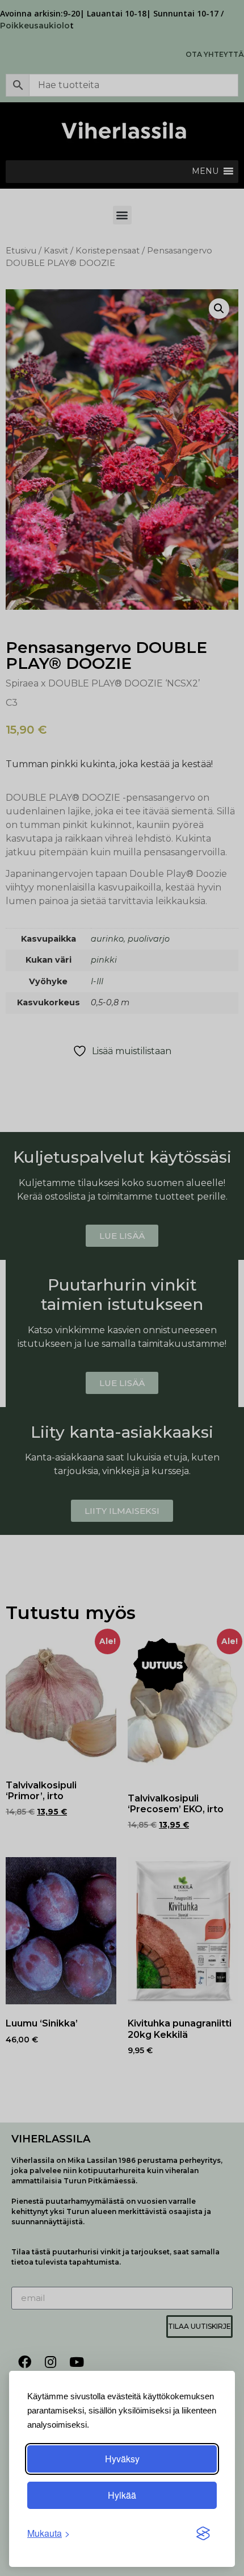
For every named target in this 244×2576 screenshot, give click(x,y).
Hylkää (122, 2495)
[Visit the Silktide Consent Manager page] (203, 2533)
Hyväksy (122, 2459)
